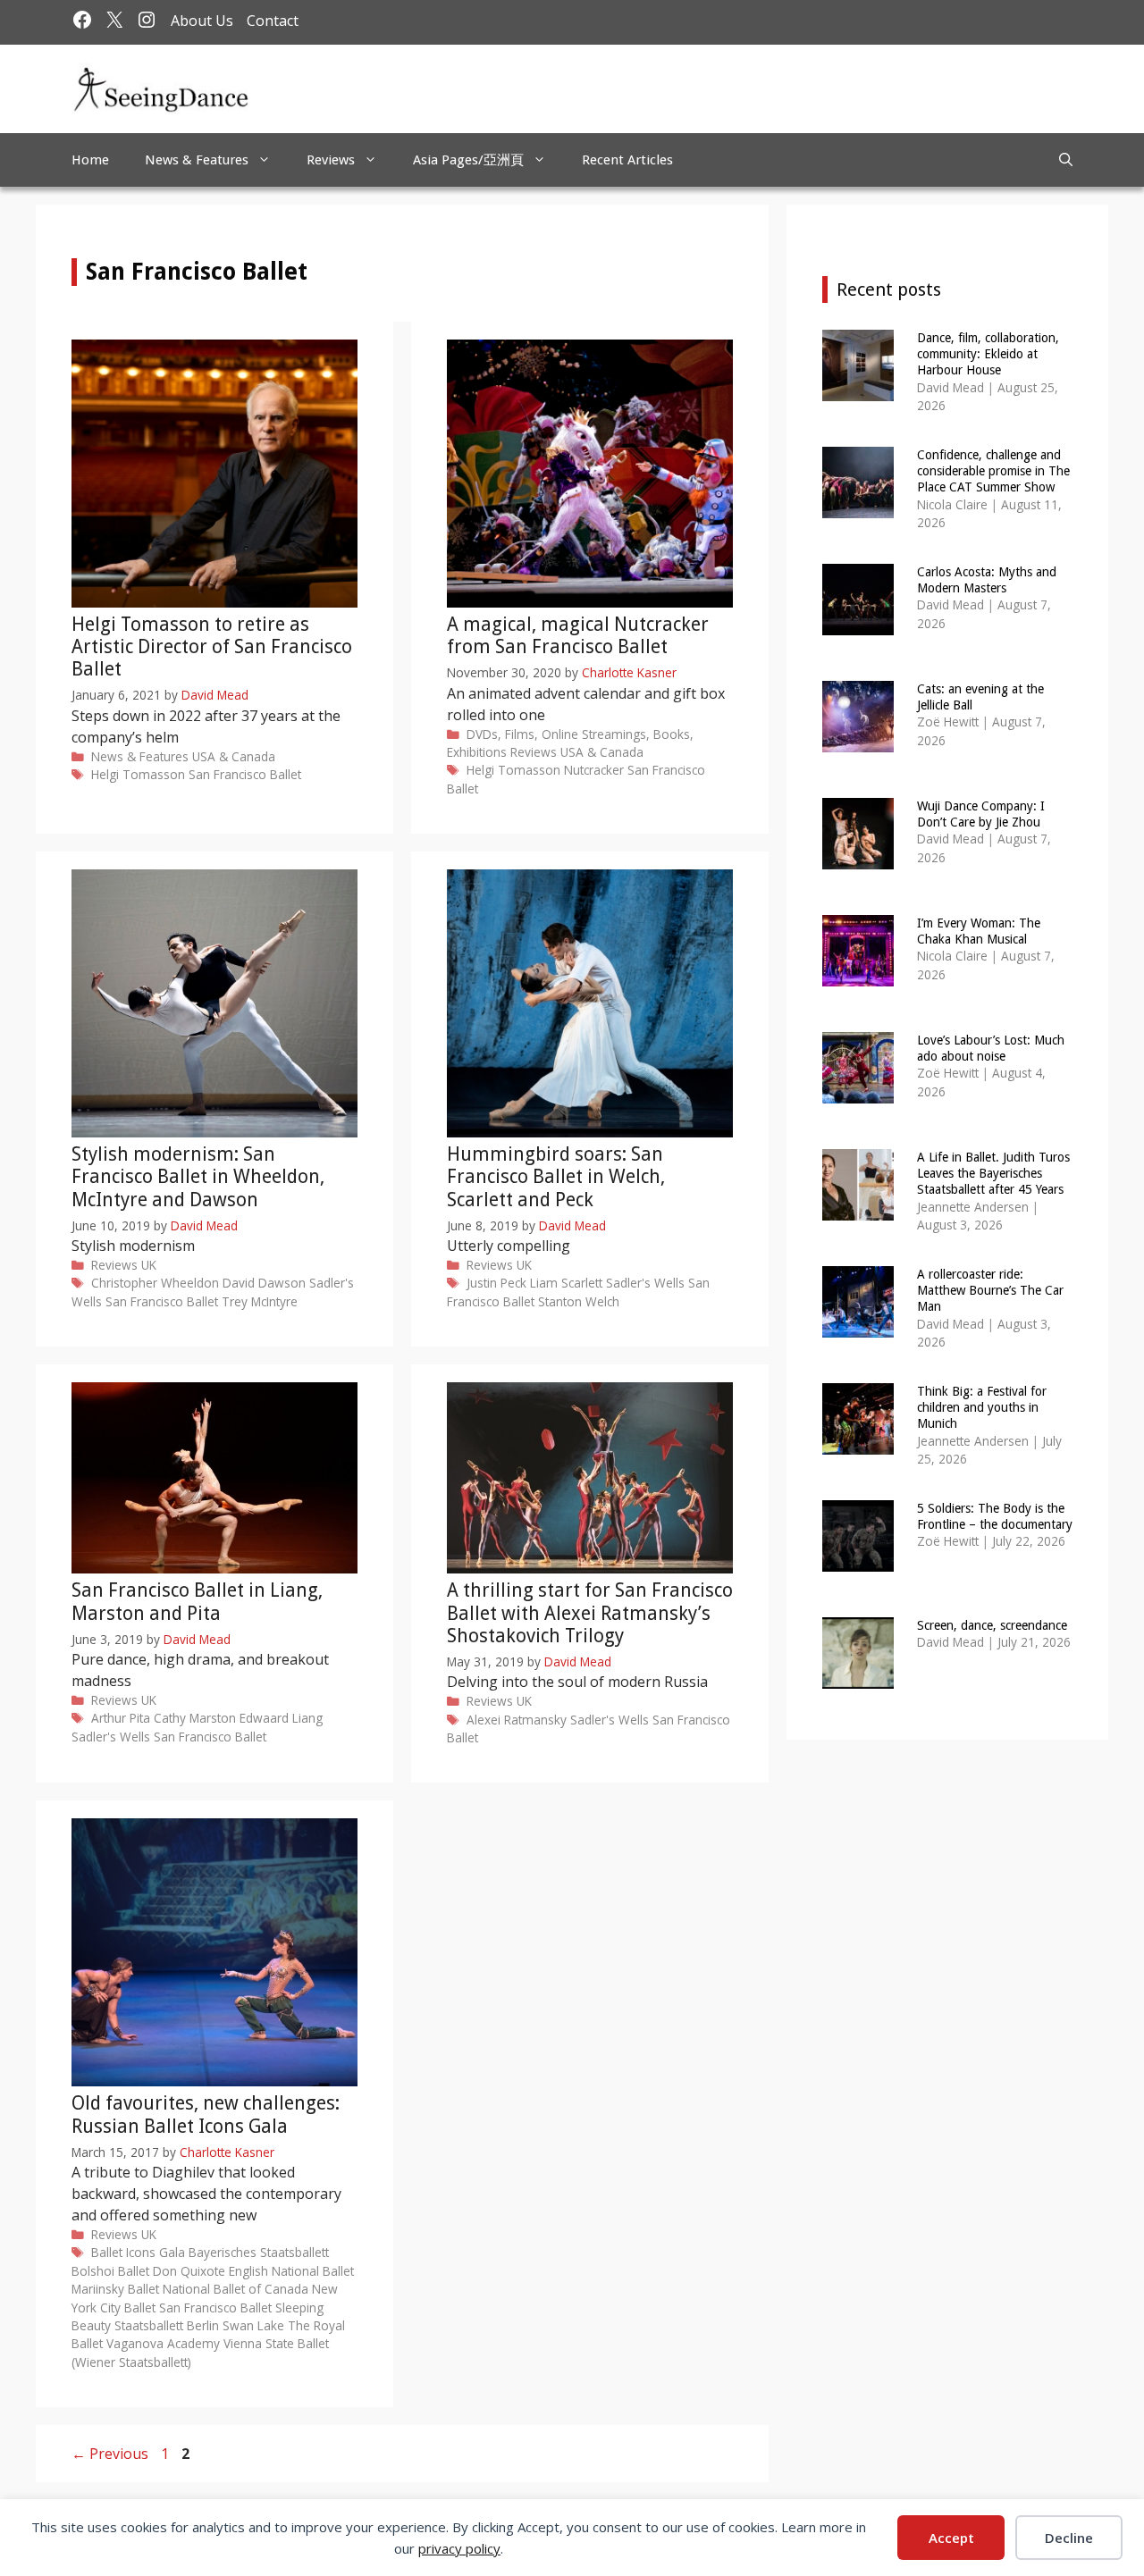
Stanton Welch (579, 1301)
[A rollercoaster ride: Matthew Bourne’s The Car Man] (858, 1326)
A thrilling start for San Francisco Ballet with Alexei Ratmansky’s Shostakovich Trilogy (590, 1612)
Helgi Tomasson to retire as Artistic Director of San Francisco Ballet (212, 646)
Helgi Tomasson (138, 774)
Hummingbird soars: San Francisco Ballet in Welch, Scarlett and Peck (556, 1176)
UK (149, 1265)
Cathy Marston (195, 1718)
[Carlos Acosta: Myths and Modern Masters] (858, 623)
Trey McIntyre (260, 1301)
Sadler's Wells (645, 1283)
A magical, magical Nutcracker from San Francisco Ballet (578, 635)
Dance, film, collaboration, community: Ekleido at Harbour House (988, 354)
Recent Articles (627, 160)
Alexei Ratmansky (517, 1720)
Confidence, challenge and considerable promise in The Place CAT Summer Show (993, 471)
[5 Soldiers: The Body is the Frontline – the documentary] (858, 1560)
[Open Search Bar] (1066, 160)
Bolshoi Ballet (110, 2271)
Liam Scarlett (566, 1283)
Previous (110, 2454)
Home (90, 160)
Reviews (331, 160)
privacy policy (459, 2548)
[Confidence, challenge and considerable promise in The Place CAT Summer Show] (858, 506)
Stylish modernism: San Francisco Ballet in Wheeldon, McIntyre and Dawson (198, 1176)
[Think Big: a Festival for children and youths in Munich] (858, 1443)
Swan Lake (253, 2325)
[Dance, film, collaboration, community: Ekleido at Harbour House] (858, 389)
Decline (1069, 2538)
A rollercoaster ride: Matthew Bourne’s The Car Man (990, 1290)
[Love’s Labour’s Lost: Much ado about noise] (858, 1091)
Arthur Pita (121, 1718)
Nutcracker (594, 770)
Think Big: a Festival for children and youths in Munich (982, 1407)
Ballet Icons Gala (138, 2252)
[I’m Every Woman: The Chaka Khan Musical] (858, 974)
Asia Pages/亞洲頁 (468, 160)
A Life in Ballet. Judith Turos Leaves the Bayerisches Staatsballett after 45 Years (993, 1173)
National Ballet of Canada (236, 2289)
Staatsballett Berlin (167, 2325)
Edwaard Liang (281, 1718)
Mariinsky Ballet (115, 2289)
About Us (202, 21)
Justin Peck (496, 1283)
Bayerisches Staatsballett (259, 2252)
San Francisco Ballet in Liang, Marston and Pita (197, 1601)
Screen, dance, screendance (992, 1625)
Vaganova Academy (163, 2343)
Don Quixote (189, 2271)
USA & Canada (234, 756)
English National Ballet (291, 2271)
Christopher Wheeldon (155, 1283)
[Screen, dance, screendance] (858, 1677)
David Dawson (264, 1283)
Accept (951, 2538)
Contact (273, 21)
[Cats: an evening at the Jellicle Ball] (858, 740)
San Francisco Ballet (245, 774)
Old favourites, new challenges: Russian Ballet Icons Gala (206, 2114)
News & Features (197, 160)
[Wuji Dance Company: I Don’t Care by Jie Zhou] (858, 857)
